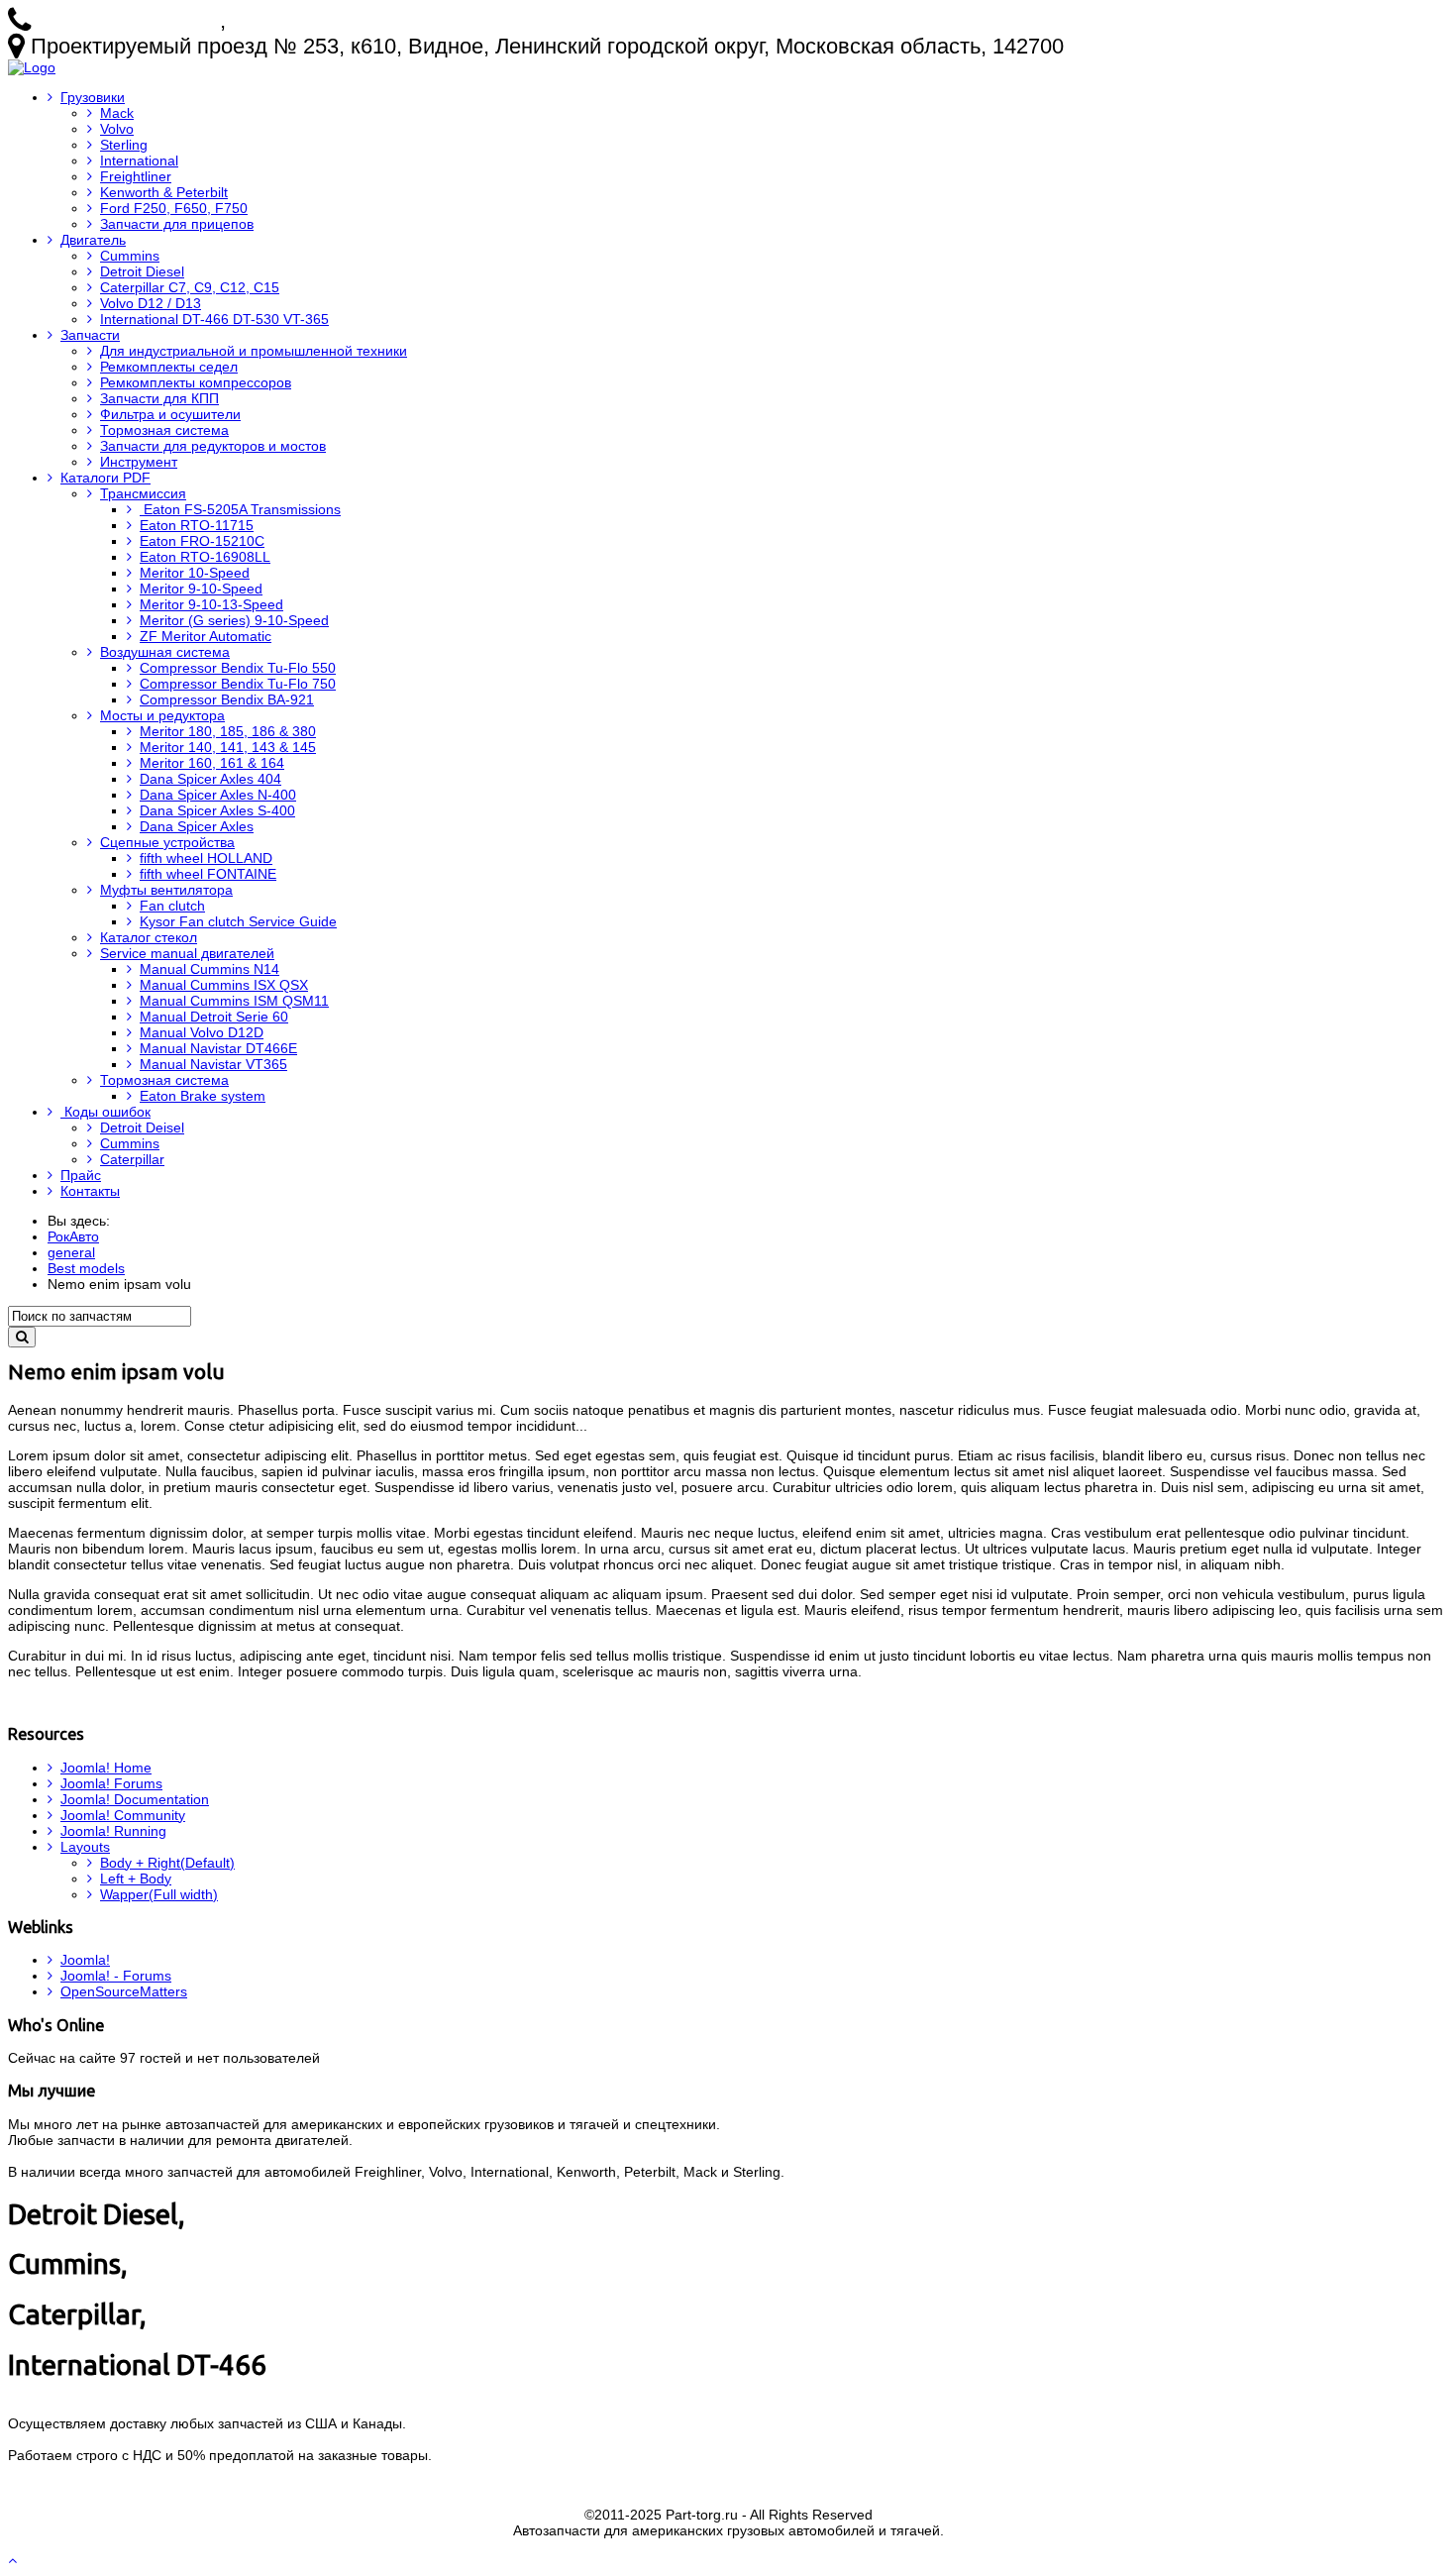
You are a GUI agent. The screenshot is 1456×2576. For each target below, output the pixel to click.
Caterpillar (132, 1159)
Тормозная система (164, 430)
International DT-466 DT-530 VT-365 (214, 319)
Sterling (124, 145)
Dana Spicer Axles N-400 (218, 795)
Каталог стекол (149, 937)
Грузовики (93, 97)
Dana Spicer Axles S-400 (217, 810)
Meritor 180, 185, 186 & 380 (228, 731)
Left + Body (136, 1878)
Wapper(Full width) (159, 1894)
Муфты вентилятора (166, 890)
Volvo (117, 129)
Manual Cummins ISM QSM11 (234, 1001)
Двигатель (93, 240)
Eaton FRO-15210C (202, 541)
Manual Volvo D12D (202, 1032)
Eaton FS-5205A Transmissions (240, 509)
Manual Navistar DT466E (218, 1048)
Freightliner (136, 176)
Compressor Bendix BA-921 (227, 699)
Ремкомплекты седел (169, 367)
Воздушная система (165, 652)
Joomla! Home (106, 1768)
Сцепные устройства (167, 842)
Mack (117, 113)
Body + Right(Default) (167, 1863)
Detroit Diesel (142, 271)
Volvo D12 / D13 (151, 303)
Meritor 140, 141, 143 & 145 (228, 747)
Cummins (130, 256)
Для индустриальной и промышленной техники (254, 351)
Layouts (85, 1847)
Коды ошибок (105, 1112)
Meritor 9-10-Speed (201, 589)
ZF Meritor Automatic (206, 636)
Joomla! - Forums (116, 1976)
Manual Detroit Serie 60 (214, 1017)
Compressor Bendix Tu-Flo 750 (238, 684)
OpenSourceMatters (124, 1991)
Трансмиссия (143, 493)
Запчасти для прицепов (177, 224)
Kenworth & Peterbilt (164, 192)
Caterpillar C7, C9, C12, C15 (190, 287)
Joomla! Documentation (135, 1799)
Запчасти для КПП (159, 398)
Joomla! (85, 1960)
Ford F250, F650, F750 (174, 208)
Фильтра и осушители (170, 414)
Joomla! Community (123, 1815)
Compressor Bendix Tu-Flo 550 (238, 668)
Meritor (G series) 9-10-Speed (234, 620)
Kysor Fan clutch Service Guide (238, 921)
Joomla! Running (113, 1831)
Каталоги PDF (105, 478)
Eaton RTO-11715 (197, 525)
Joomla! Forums (111, 1783)
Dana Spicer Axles (197, 826)
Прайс (81, 1175)
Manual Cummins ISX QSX (224, 985)
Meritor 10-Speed (195, 573)
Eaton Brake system (203, 1096)
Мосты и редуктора (162, 715)
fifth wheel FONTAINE (208, 874)
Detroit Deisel (142, 1127)
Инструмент (139, 462)
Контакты (90, 1191)
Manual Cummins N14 (209, 969)
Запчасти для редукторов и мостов (213, 446)
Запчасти (90, 335)
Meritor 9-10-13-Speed (211, 604)
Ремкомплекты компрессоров (196, 382)
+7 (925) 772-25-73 (128, 20)
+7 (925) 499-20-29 (323, 20)
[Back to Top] (14, 2560)
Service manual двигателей (187, 953)
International (139, 161)
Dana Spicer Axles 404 (210, 779)
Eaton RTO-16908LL (205, 557)
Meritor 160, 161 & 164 (212, 763)
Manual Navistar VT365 (213, 1064)
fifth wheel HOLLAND (206, 858)
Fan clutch (172, 906)
